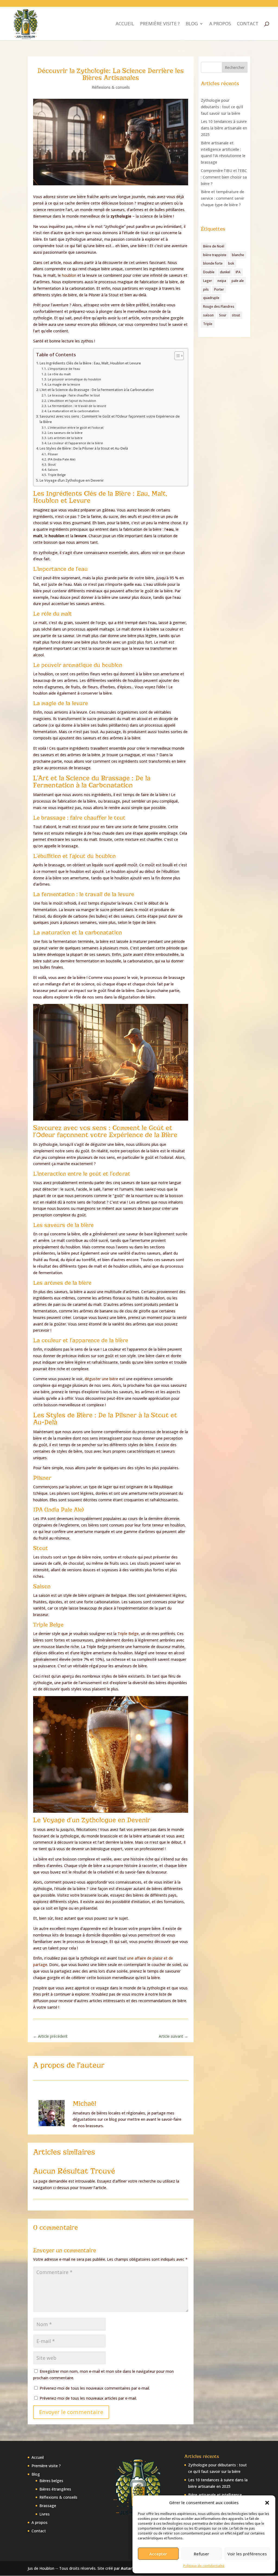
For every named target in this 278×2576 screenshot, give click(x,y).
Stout (52, 464)
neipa (222, 281)
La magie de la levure (64, 384)
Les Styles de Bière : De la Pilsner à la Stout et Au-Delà (84, 448)
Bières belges (51, 2481)
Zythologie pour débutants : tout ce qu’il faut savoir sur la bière (222, 107)
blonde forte (213, 263)
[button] (267, 2503)
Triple (208, 324)
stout (236, 315)
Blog (192, 24)
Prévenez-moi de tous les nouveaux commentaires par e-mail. (95, 2388)
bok (231, 263)
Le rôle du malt (59, 374)
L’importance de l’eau (64, 369)
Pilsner (53, 454)
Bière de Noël (214, 246)
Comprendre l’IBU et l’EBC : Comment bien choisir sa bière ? (224, 177)
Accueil (125, 24)
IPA (238, 272)
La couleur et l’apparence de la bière (75, 443)
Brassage (48, 2506)
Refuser (201, 2554)
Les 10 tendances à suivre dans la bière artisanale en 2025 (224, 128)
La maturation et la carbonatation (73, 411)
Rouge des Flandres (219, 306)
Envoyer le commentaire (71, 2412)
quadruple (211, 298)
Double (209, 272)
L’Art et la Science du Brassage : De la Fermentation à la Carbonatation (97, 390)
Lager (208, 281)
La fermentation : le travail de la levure (77, 406)
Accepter (158, 2554)
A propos (220, 24)
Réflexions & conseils (111, 87)
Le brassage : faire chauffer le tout (74, 395)
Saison (53, 470)
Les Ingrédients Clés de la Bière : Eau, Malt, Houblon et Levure (90, 363)
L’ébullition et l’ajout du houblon (72, 401)
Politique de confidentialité (204, 2566)
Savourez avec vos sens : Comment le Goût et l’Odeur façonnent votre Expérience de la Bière (110, 419)
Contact (248, 24)
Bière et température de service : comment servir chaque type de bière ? (222, 198)
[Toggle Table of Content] (176, 356)
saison (208, 315)
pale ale (238, 281)
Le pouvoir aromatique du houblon (74, 379)
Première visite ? (160, 24)
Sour (223, 315)
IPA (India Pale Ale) (61, 459)
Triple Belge (57, 475)
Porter (219, 289)
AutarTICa (131, 2568)
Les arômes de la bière (65, 438)
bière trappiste (215, 255)
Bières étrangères (55, 2489)
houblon (69, 275)
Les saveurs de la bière (65, 433)
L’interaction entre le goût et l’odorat (75, 427)
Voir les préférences (247, 2554)
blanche (238, 255)
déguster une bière (101, 1379)
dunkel (225, 272)
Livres (45, 2514)
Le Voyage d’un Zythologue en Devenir (72, 480)
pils (206, 289)
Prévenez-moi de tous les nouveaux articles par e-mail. (88, 2398)
